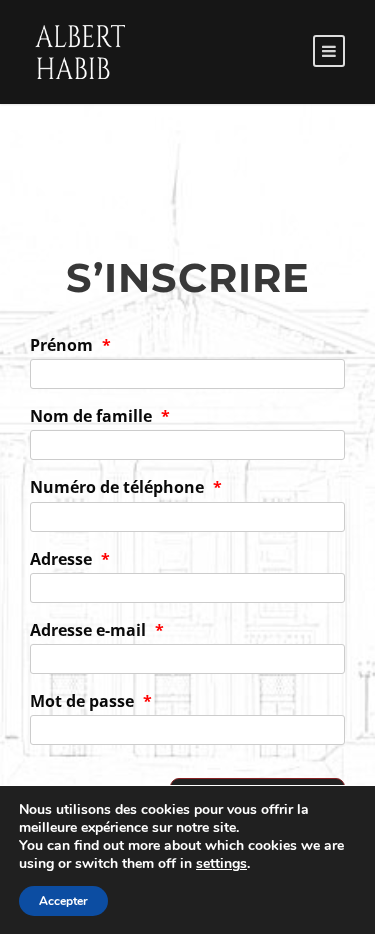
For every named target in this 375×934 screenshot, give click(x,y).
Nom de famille (100, 416)
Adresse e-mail (97, 630)
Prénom (70, 345)
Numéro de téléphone (126, 487)
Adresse (70, 559)
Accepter (63, 901)
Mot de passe (91, 701)
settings (221, 864)
